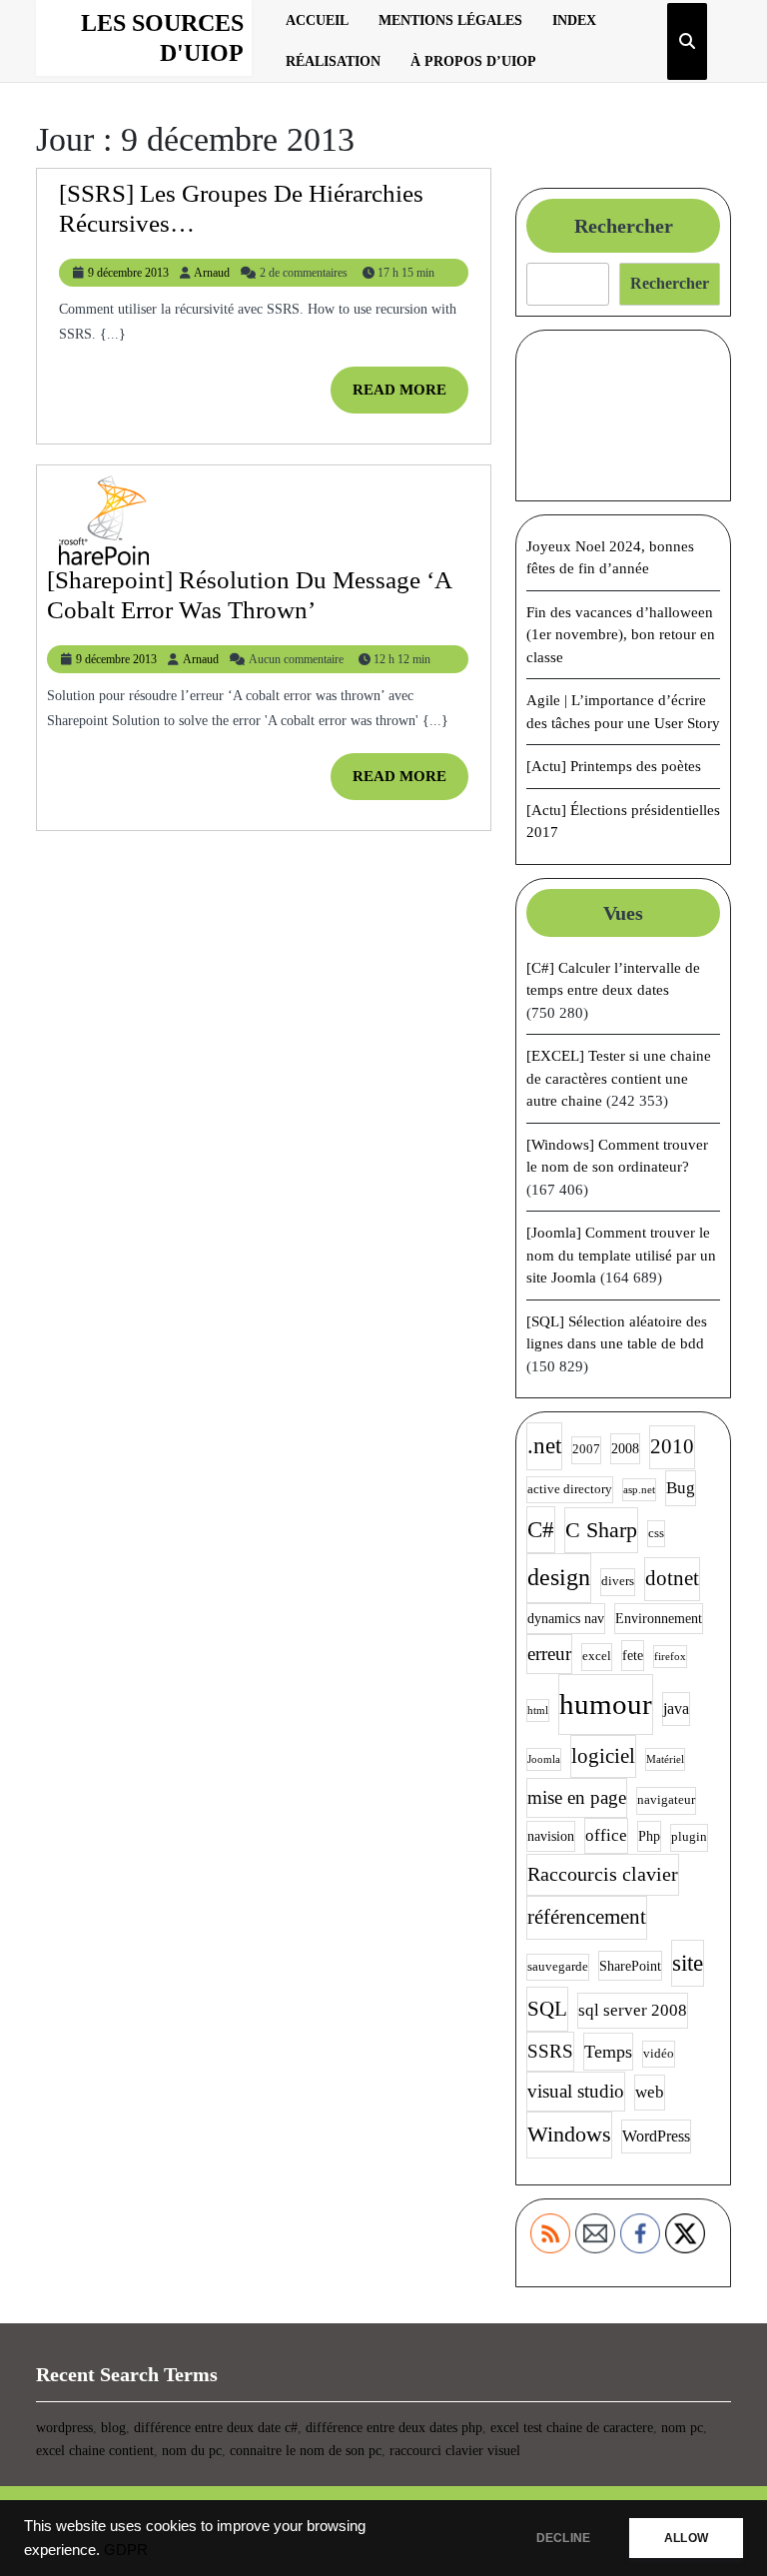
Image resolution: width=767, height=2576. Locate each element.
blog (113, 2428)
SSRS (550, 2051)
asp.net (639, 1490)
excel (597, 1656)
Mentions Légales (450, 20)
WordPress (656, 2136)
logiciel (603, 1756)
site (688, 1963)
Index (574, 20)
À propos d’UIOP (473, 61)
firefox (670, 1657)
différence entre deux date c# (216, 2428)
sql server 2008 (633, 2010)
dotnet (672, 1578)
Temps (608, 2052)
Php (649, 1836)
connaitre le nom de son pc (306, 2451)
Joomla (544, 1759)
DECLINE (563, 2538)
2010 (672, 1446)
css (656, 1533)
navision (551, 1836)
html (538, 1711)
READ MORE (410, 397)
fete (633, 1655)
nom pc (682, 2428)
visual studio (576, 2091)
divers (618, 1581)
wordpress (64, 2428)
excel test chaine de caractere (572, 2428)
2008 (625, 1448)
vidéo (659, 2054)
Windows (569, 2134)
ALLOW (686, 2538)
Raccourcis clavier (603, 1874)
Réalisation (333, 61)
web (650, 2092)
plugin (689, 1837)
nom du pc (192, 2451)
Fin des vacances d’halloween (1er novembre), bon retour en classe (621, 635)
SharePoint (630, 1966)
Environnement (659, 1618)
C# (541, 1530)
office (606, 1835)
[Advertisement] (623, 416)
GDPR (126, 2550)
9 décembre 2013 (128, 273)
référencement (587, 1917)
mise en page (577, 1797)
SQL (547, 2009)
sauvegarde (558, 1967)
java (676, 1709)
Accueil (317, 20)
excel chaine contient (95, 2451)
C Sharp (601, 1530)
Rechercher (624, 226)
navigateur (666, 1800)
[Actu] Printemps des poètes (614, 766)
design (559, 1577)
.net (544, 1446)
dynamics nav (566, 1618)
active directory (570, 1489)
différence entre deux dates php (394, 2428)
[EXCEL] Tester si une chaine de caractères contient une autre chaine (619, 1078)
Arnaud (212, 273)
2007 (586, 1449)
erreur (549, 1654)
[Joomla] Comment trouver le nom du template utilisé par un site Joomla (621, 1255)
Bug (681, 1488)
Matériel (665, 1759)
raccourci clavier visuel (455, 2451)
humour (606, 1704)
